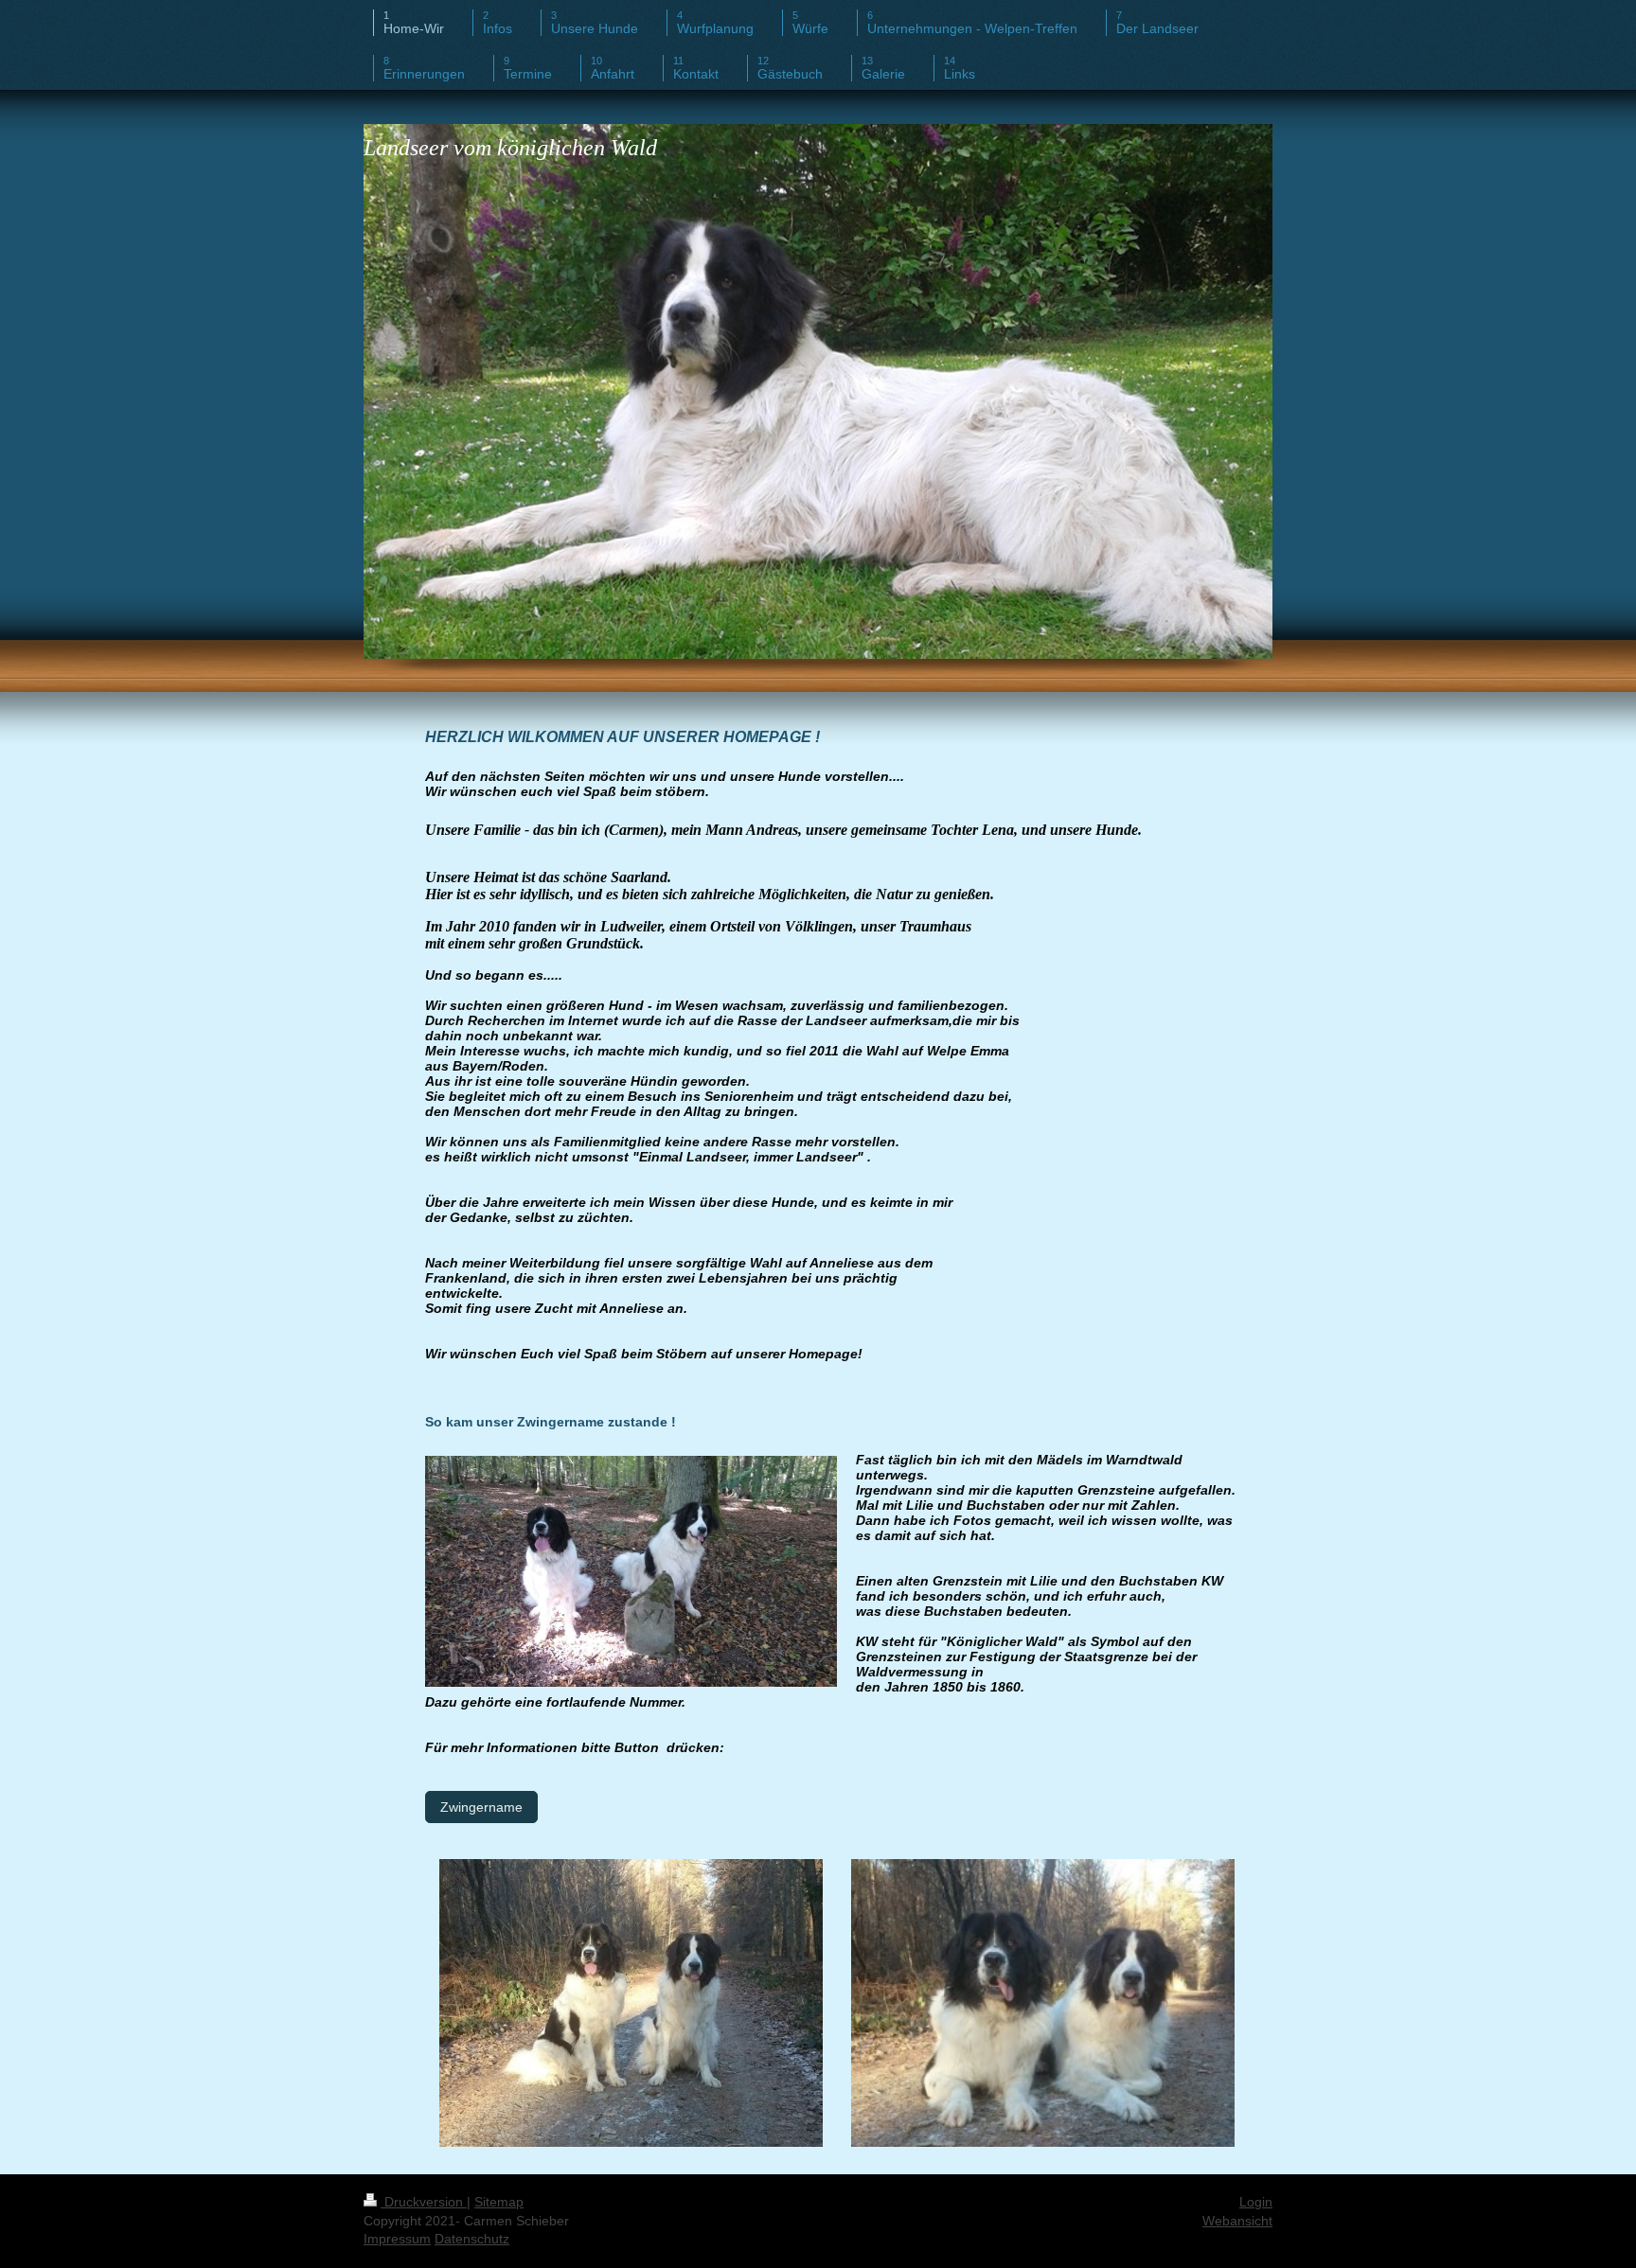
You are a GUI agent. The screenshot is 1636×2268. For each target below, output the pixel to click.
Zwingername (481, 1807)
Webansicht (1237, 2221)
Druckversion (424, 2202)
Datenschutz (472, 2239)
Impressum (397, 2239)
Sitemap (499, 2202)
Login (1256, 2202)
